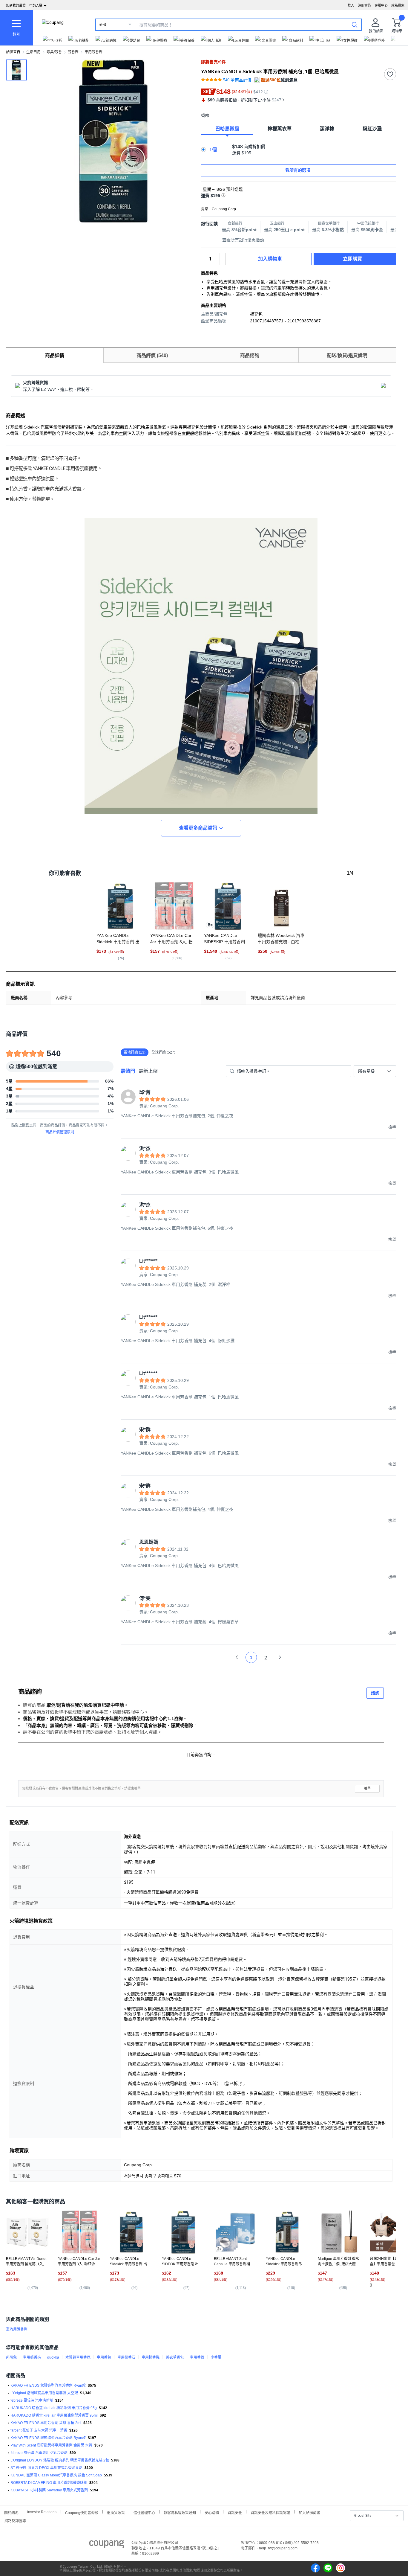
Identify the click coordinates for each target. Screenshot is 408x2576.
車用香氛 (197, 2357)
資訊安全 (235, 2512)
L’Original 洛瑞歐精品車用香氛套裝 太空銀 (44, 2393)
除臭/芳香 (54, 52)
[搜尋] (355, 25)
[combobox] (375, 1071)
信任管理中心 (144, 2512)
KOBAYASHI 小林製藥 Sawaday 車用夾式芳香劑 (49, 2490)
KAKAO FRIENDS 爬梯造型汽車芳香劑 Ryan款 (48, 2438)
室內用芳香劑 (17, 2329)
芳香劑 (73, 52)
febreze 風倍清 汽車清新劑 (32, 2400)
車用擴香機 (151, 2357)
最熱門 (128, 1071)
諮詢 (375, 1693)
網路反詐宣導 (15, 2520)
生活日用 (33, 52)
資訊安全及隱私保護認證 (270, 2512)
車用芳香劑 (93, 52)
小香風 (216, 2357)
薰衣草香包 (175, 2357)
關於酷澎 (11, 2512)
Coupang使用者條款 (82, 2512)
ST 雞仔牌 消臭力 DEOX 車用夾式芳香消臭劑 (46, 2468)
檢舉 (367, 1788)
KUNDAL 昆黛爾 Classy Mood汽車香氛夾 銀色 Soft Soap (56, 2475)
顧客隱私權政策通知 (180, 2512)
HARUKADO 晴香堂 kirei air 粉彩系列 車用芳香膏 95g (54, 2408)
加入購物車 (270, 259)
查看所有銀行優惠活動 (243, 240)
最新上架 (148, 1071)
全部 (102, 25)
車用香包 (104, 2357)
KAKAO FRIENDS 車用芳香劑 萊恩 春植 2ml (46, 2423)
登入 (351, 5)
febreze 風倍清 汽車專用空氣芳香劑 (39, 2453)
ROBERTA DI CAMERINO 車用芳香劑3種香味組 (49, 2483)
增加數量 (223, 262)
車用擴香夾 (32, 2357)
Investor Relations (42, 2512)
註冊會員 (364, 5)
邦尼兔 (11, 2357)
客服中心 (381, 5)
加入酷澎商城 (309, 2512)
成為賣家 (398, 5)
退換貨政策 (116, 2512)
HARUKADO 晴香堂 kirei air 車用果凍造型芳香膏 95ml (54, 2415)
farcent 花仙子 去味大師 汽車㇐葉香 (39, 2430)
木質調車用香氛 (78, 2357)
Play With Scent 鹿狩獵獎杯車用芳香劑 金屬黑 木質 (51, 2445)
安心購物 (212, 2512)
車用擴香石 (126, 2357)
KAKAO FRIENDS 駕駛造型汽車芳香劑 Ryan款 (48, 2386)
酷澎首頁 (13, 52)
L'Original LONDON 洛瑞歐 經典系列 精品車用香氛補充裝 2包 (60, 2460)
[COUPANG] (107, 2545)
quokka (53, 2357)
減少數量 (223, 256)
